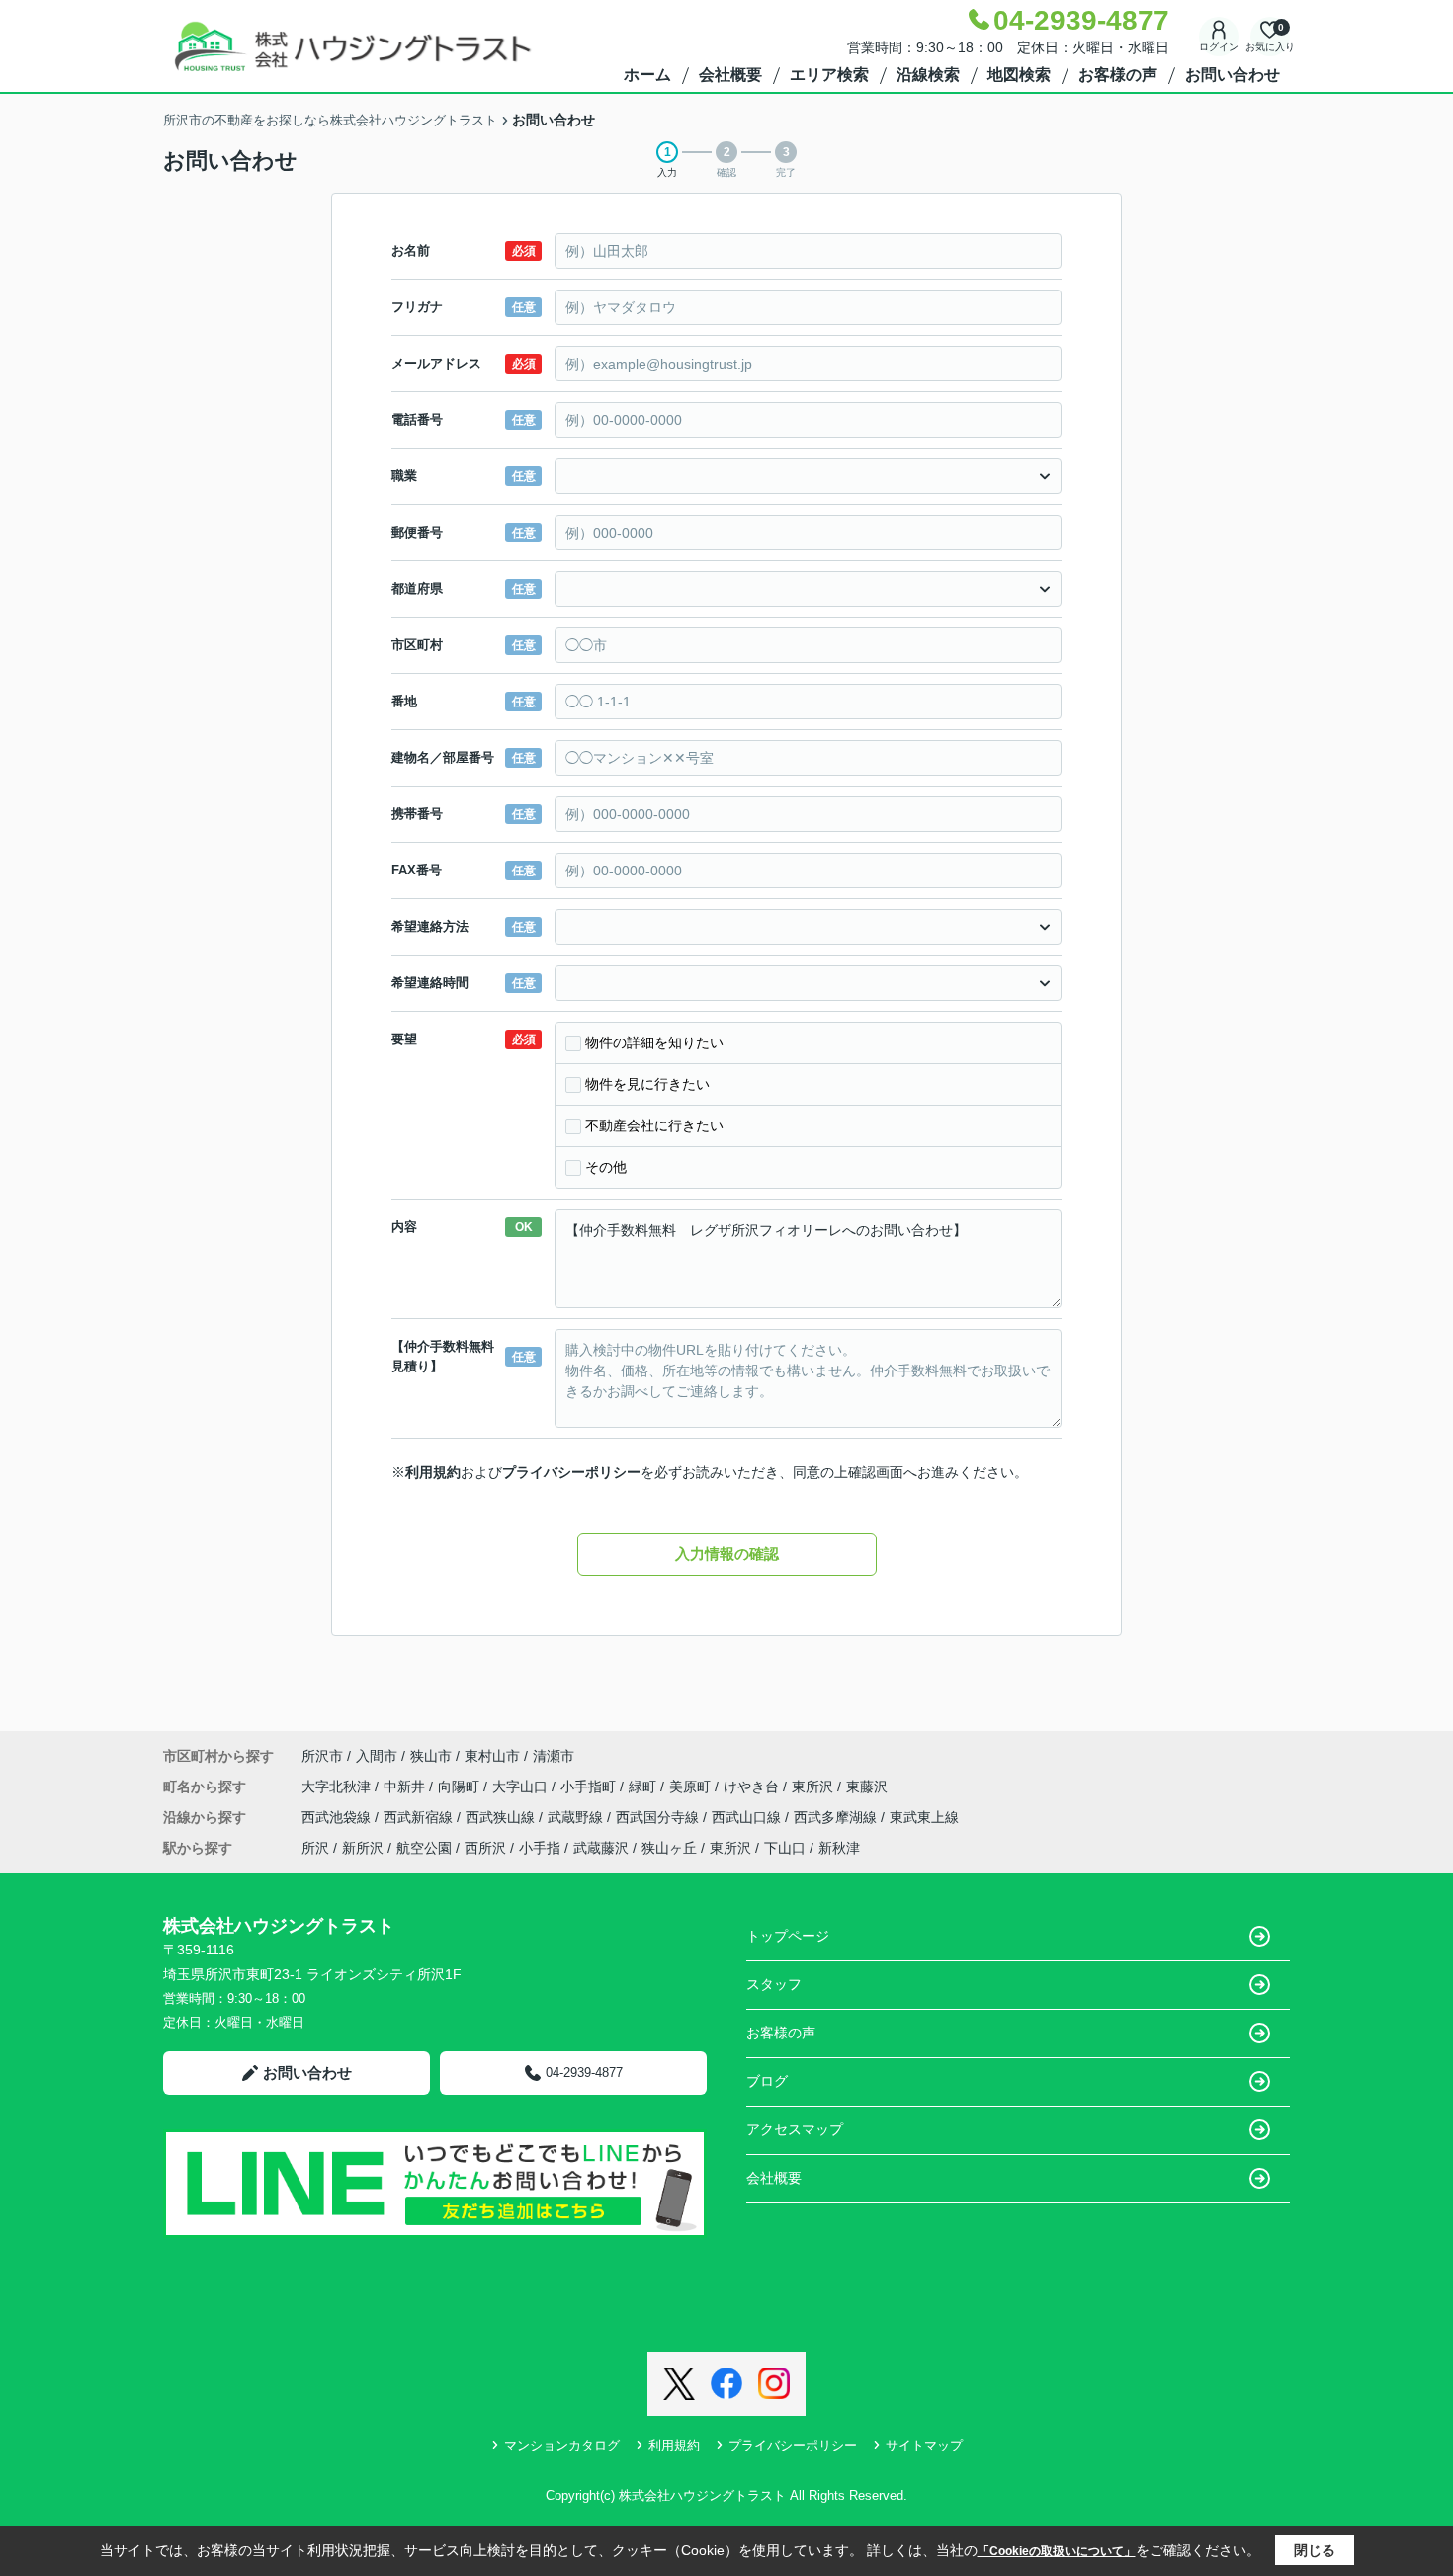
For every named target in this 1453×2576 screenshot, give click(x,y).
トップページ (788, 1936)
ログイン (1219, 47)
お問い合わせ (1233, 75)
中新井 (406, 1787)
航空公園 (424, 1848)
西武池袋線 (338, 1817)
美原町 (692, 1787)
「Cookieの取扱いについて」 (1057, 2551)
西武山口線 (748, 1817)
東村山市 (492, 1756)
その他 (606, 1167)
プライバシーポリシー (571, 1472)
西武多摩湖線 (837, 1817)
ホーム (647, 75)
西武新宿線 (420, 1817)
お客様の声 (1118, 75)
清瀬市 (554, 1756)
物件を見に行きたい (647, 1084)
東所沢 (814, 1787)
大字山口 (522, 1787)
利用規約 (433, 1472)
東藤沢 (867, 1787)
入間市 (377, 1756)
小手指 (540, 1848)
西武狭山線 (502, 1817)
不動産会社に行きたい (654, 1125)
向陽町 (461, 1787)
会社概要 (730, 75)
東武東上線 (924, 1817)
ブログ (767, 2081)
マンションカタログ (562, 2445)
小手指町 (590, 1787)
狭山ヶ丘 (669, 1848)
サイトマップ (924, 2445)
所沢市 (322, 1756)
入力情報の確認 (727, 1554)
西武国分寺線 (659, 1817)
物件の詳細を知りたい (654, 1042)
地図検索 (1019, 75)
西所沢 (485, 1848)
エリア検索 (829, 75)
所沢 (315, 1848)
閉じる (1315, 2550)
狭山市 (431, 1756)
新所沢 (363, 1848)
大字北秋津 (338, 1787)
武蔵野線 (577, 1817)
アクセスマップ (795, 2129)
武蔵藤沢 (601, 1848)
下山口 (785, 1848)
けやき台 (753, 1787)
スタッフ (774, 1984)
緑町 (644, 1787)
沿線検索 (928, 75)
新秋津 (839, 1848)
